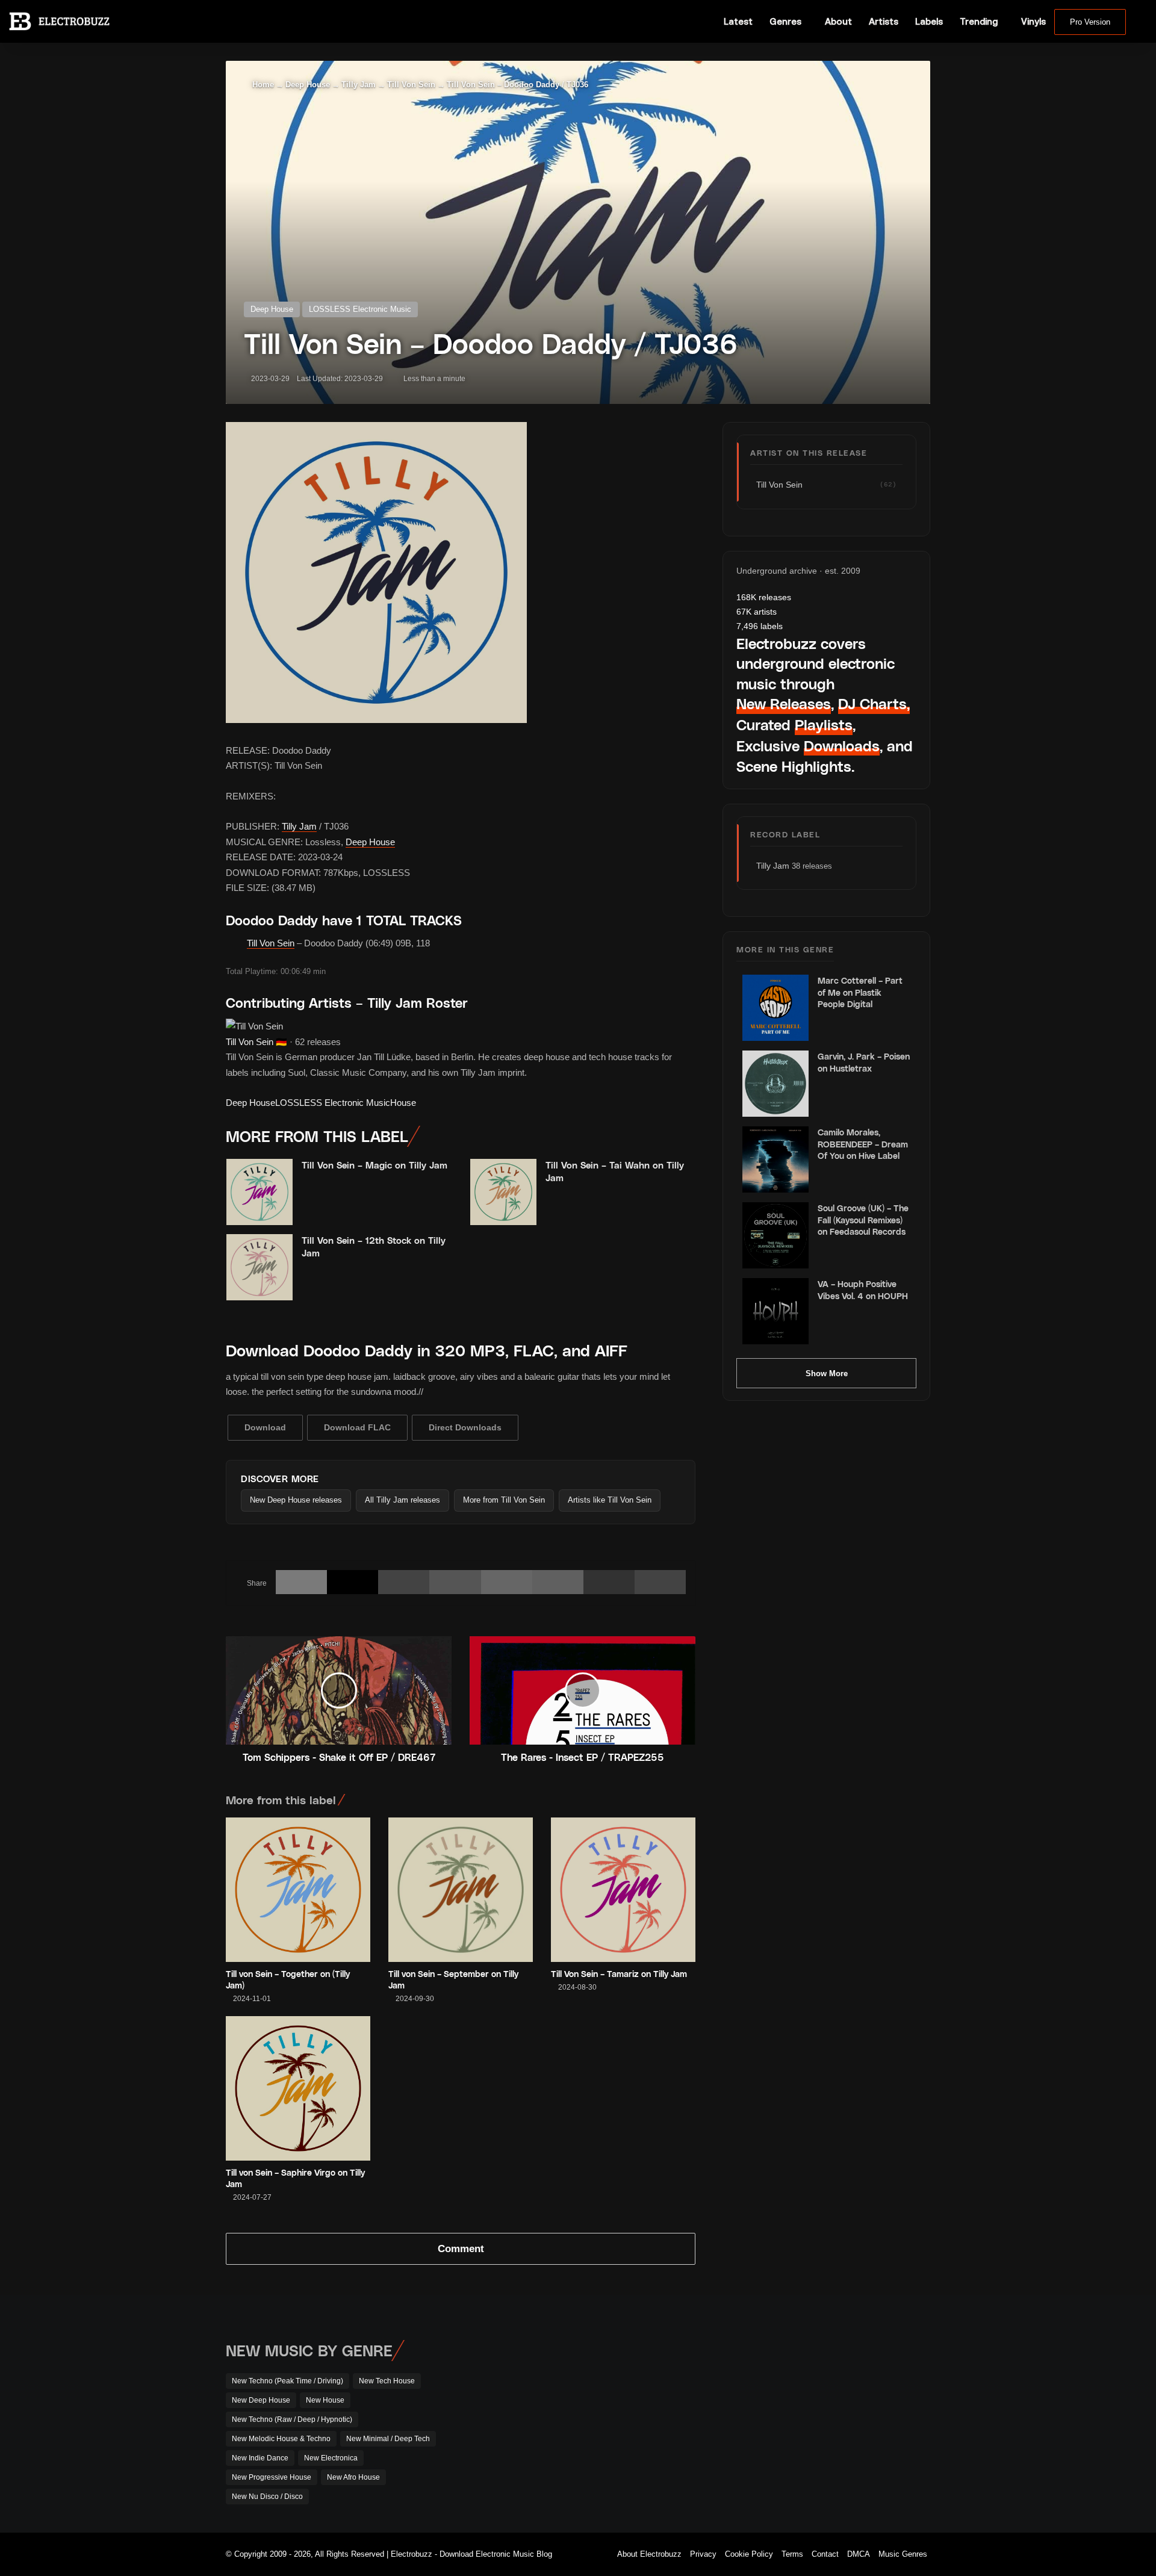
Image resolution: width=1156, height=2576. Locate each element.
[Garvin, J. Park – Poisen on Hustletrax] (775, 1084)
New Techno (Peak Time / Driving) (287, 2381)
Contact (825, 2554)
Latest (738, 21)
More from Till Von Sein (504, 1500)
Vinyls (1033, 21)
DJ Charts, (874, 703)
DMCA (859, 2554)
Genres (785, 21)
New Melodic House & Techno (281, 2439)
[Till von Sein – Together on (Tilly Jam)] (298, 1890)
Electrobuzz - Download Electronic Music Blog (471, 2554)
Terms (792, 2554)
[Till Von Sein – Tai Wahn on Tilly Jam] (503, 1192)
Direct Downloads (465, 1427)
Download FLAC (357, 1427)
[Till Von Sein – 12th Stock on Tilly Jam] (259, 1267)
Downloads (842, 746)
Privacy (703, 2554)
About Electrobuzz (649, 2554)
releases (764, 597)
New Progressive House (272, 2477)
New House (325, 2400)
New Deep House (261, 2400)
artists (757, 612)
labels (760, 626)
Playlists (824, 725)
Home (262, 85)
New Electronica (331, 2458)
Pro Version (1090, 22)
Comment (461, 2249)
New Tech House (387, 2381)
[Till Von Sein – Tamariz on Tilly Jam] (623, 1890)
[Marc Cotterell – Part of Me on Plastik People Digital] (775, 1008)
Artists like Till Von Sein (610, 1500)
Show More (827, 1373)
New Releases (784, 703)
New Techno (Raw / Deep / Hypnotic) (292, 2419)
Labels (929, 21)
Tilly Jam (359, 85)
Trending (979, 21)
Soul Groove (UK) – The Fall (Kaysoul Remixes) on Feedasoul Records (863, 1220)
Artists (884, 21)
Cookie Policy (749, 2554)
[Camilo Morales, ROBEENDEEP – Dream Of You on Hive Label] (775, 1159)
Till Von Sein (411, 85)
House (403, 1103)
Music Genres (903, 2554)
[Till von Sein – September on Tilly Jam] (461, 1890)
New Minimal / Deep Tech (388, 2439)
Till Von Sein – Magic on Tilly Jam (374, 1165)
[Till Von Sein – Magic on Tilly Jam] (259, 1192)
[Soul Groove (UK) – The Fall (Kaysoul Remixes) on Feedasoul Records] (775, 1235)
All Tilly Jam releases (402, 1500)
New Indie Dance (260, 2458)
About (838, 21)
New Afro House (353, 2477)
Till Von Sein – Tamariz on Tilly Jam (619, 1974)
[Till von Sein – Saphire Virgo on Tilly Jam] (298, 2088)
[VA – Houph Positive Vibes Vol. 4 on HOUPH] (775, 1311)
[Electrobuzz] (59, 21)
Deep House (308, 85)
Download (265, 1427)
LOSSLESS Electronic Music (360, 309)
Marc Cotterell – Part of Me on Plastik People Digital (860, 992)
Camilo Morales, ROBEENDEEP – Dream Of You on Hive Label (863, 1144)
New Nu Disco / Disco (267, 2497)
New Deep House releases (296, 1500)
